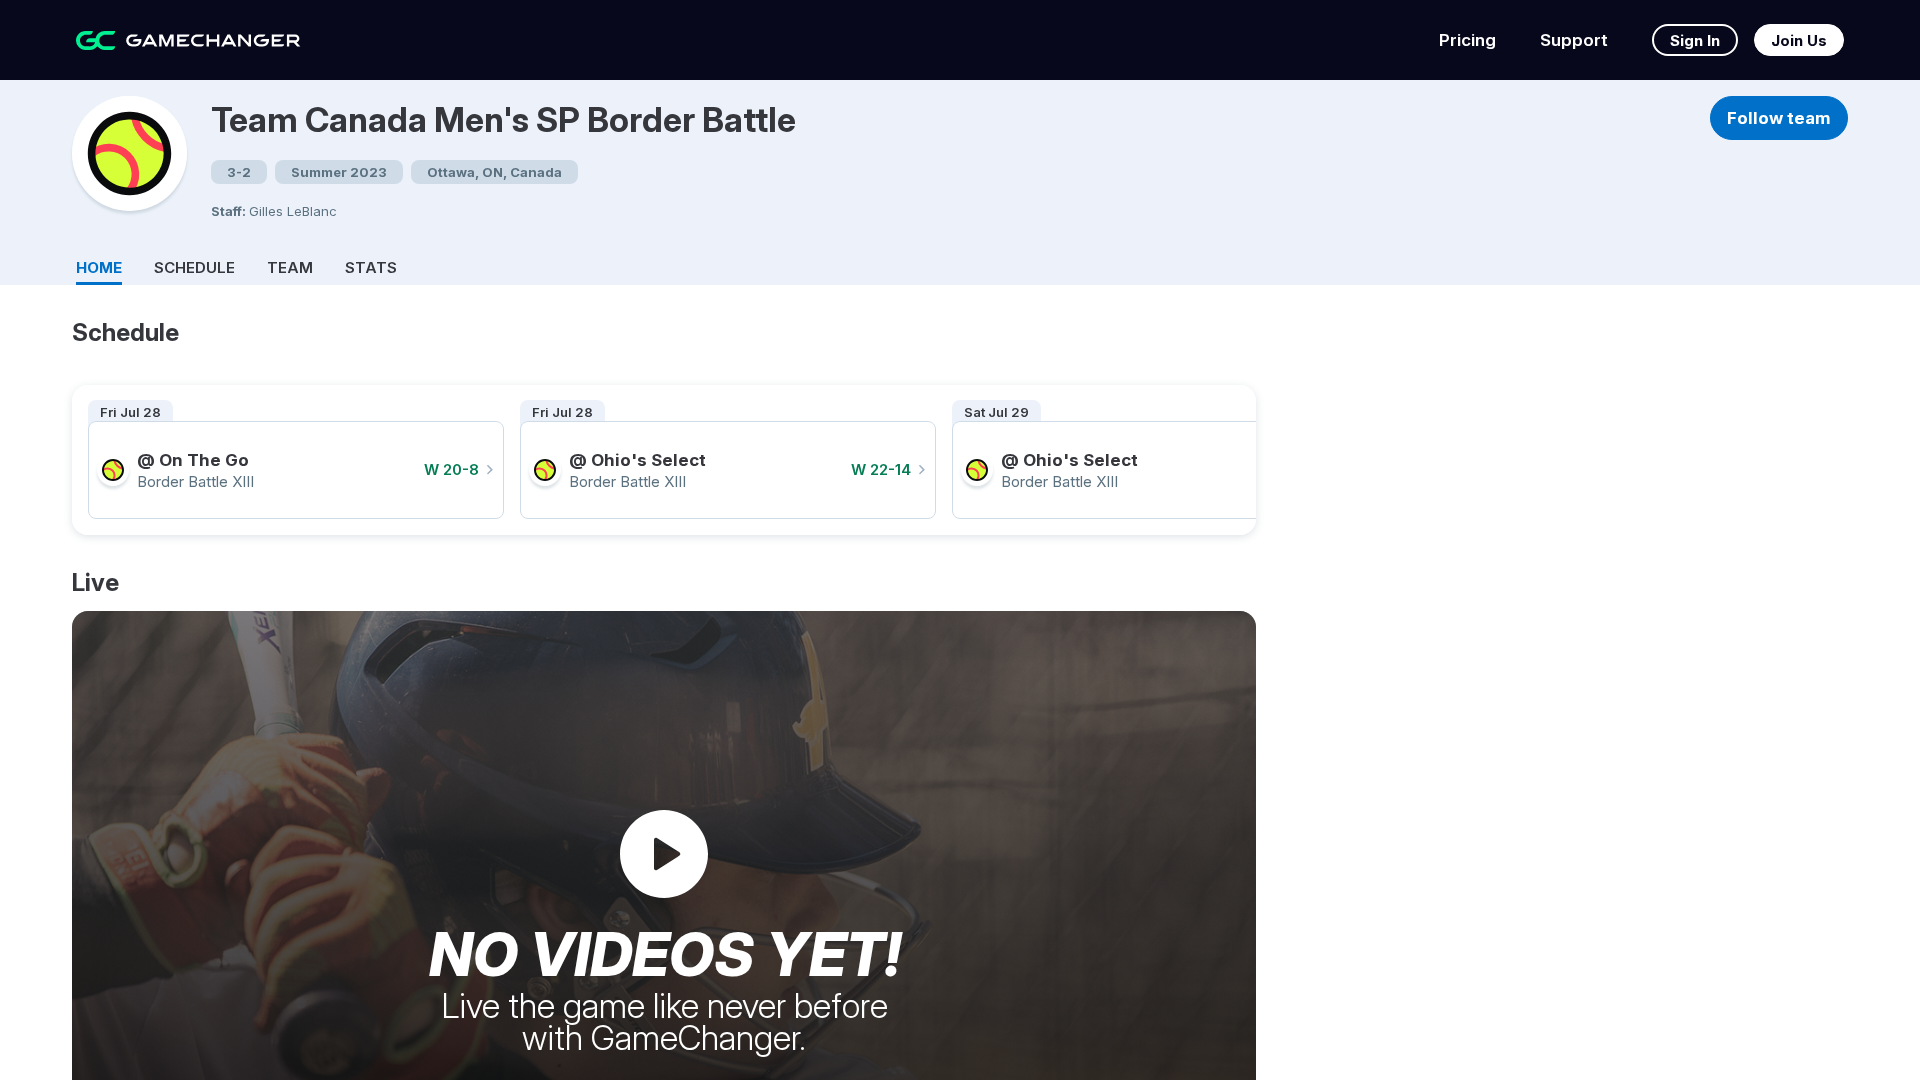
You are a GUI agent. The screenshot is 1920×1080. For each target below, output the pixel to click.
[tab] (99, 264)
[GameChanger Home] (188, 40)
